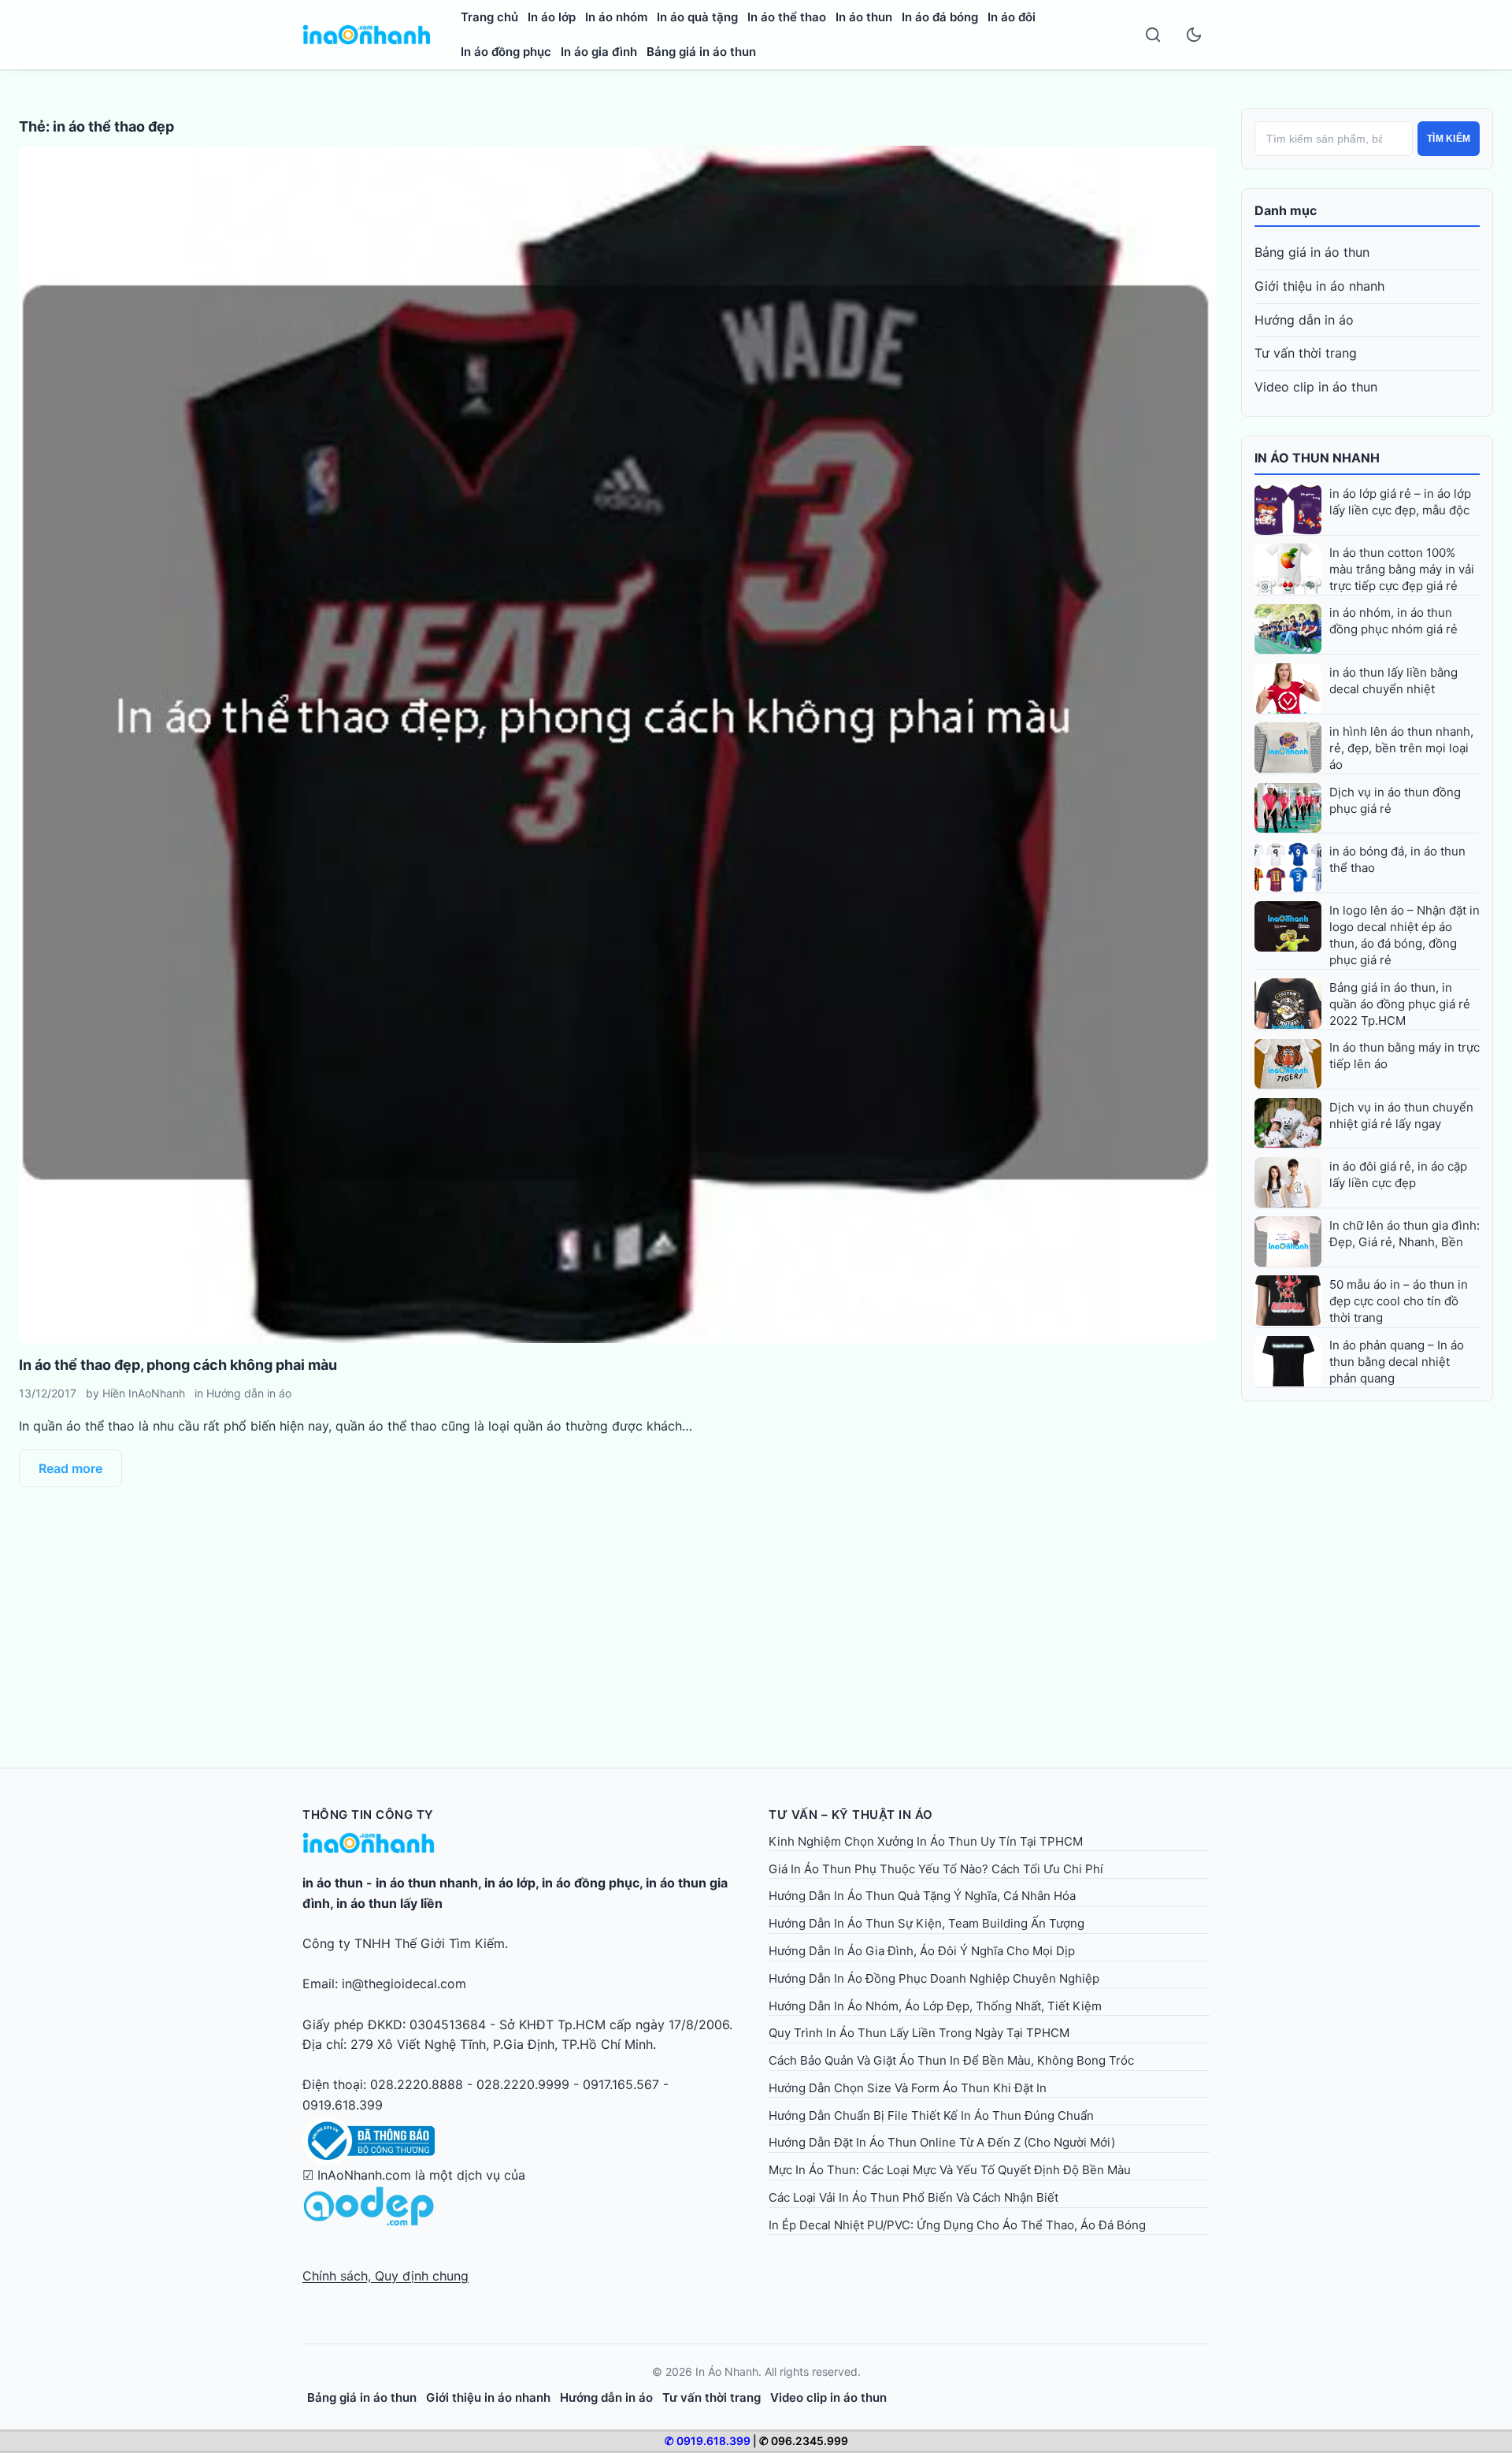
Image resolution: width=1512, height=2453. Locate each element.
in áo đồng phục (591, 1883)
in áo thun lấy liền (389, 1903)
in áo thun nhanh (427, 1883)
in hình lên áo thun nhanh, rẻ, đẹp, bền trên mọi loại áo (1401, 748)
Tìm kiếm (1449, 139)
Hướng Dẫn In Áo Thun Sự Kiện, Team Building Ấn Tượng (926, 1923)
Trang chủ (489, 17)
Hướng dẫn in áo (249, 1393)
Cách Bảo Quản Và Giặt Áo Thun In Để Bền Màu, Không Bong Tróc (951, 2060)
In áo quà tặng (697, 17)
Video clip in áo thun (1316, 387)
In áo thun (864, 17)
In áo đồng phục (506, 52)
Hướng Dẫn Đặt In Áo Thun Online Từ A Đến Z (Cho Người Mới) (942, 2142)
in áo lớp (510, 1883)
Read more (70, 1468)
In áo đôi (1012, 17)
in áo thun (333, 1883)
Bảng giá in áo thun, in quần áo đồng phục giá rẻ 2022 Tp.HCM (1400, 1004)
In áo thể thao (787, 17)
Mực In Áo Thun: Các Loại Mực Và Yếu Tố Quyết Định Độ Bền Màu (950, 2170)
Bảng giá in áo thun (701, 52)
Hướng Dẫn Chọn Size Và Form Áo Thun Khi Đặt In (908, 2088)
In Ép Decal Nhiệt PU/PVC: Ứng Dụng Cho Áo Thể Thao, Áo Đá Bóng (957, 2225)
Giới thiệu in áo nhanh (1319, 286)
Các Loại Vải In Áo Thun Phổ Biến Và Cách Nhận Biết (913, 2197)
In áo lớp (552, 17)
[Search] (1153, 35)
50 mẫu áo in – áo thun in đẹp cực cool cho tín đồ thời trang (1399, 1301)
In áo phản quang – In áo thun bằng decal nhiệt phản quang (1397, 1362)
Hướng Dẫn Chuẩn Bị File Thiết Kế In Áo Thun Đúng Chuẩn (931, 2115)
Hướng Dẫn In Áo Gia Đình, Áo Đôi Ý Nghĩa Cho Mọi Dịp (922, 1951)
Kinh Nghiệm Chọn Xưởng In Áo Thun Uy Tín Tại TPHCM (926, 1841)
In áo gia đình (599, 52)
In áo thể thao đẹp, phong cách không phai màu (178, 1365)
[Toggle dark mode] (1194, 35)
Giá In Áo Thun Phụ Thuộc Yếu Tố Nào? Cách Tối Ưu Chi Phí (936, 1869)
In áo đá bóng (940, 17)
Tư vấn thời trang (1306, 353)
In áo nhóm (616, 17)
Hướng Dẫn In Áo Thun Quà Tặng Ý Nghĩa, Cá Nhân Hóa (922, 1896)
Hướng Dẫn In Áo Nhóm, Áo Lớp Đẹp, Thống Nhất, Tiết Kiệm (935, 2006)
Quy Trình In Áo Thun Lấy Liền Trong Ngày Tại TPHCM (919, 2033)
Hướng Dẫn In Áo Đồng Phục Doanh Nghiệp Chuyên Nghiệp (934, 1978)
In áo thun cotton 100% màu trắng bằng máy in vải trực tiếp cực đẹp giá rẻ (1402, 569)
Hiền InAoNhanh (144, 1393)
